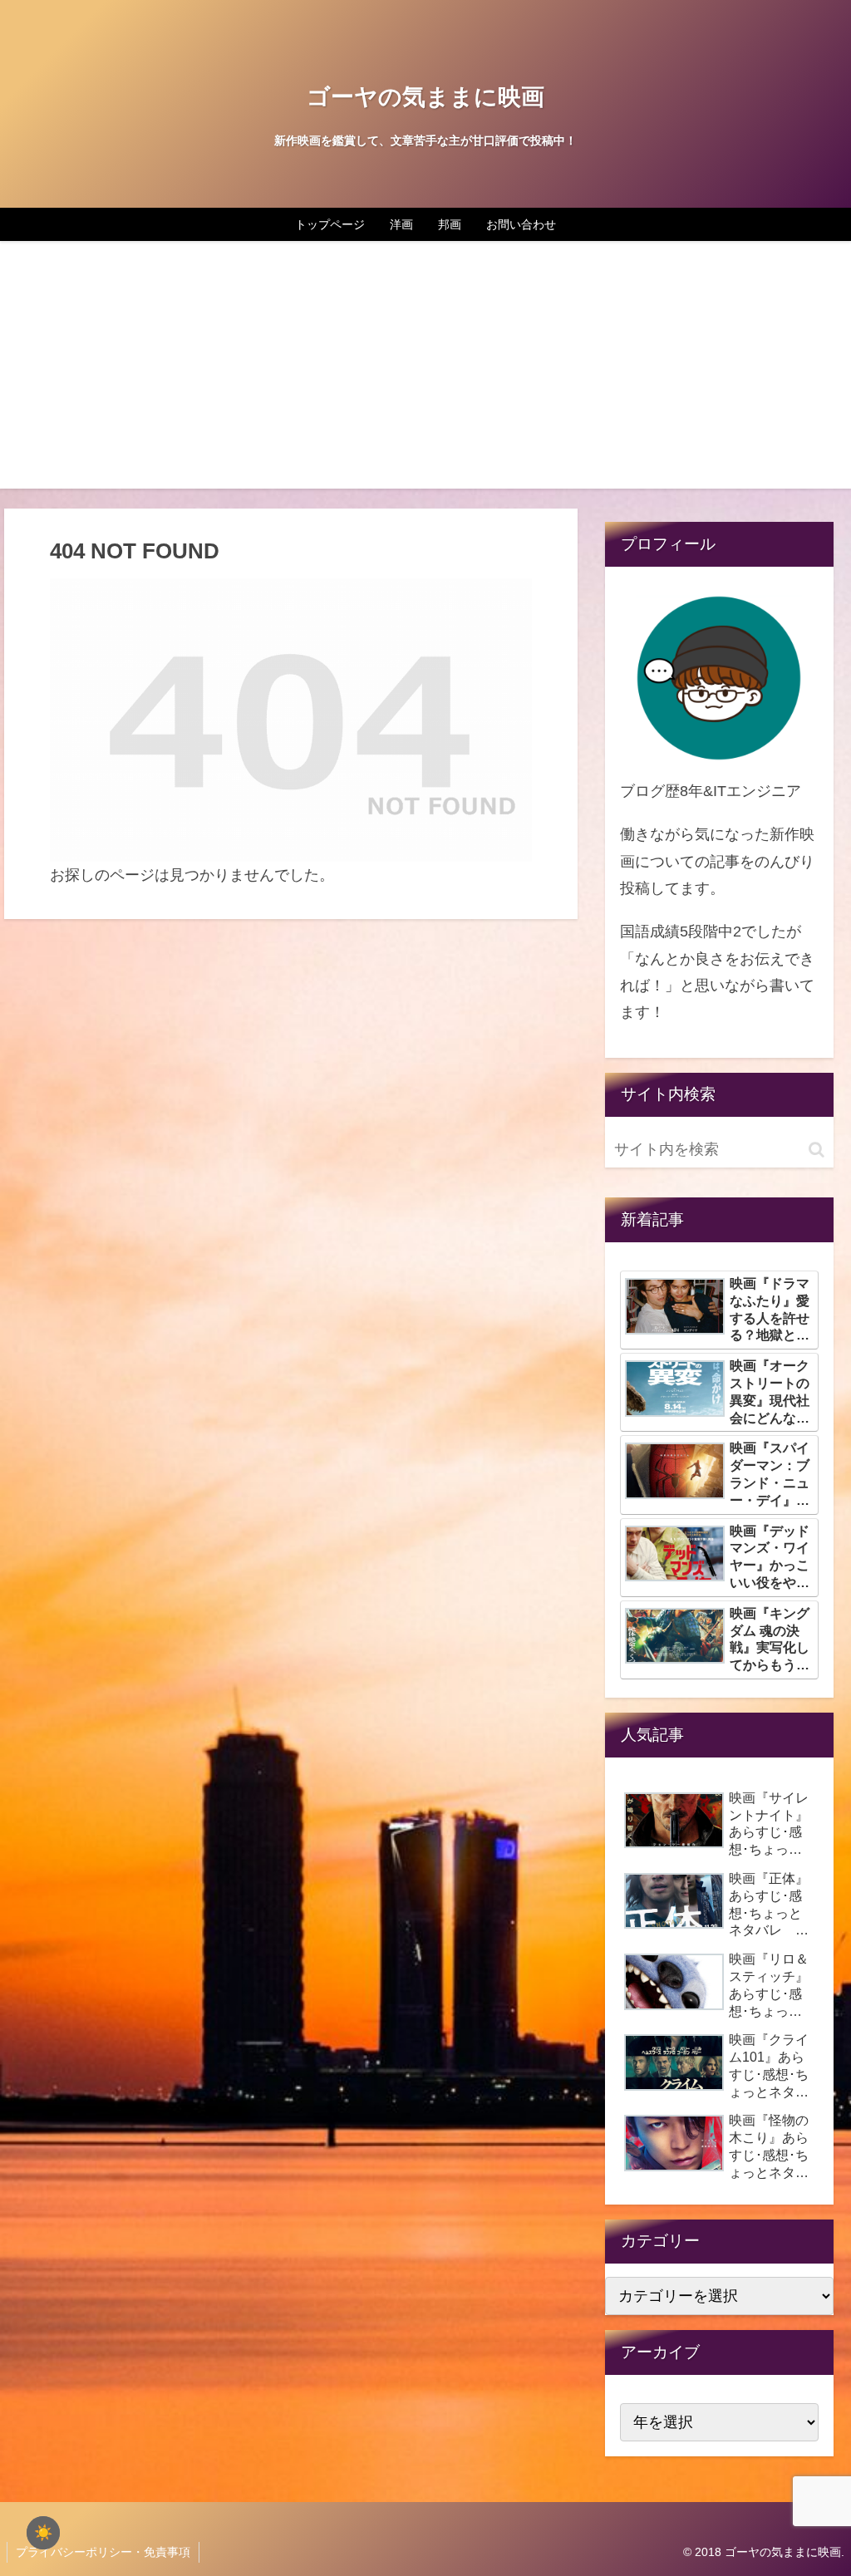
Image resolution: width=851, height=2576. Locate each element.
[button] (817, 1150)
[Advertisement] (425, 372)
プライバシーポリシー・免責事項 (103, 2552)
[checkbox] (43, 2533)
